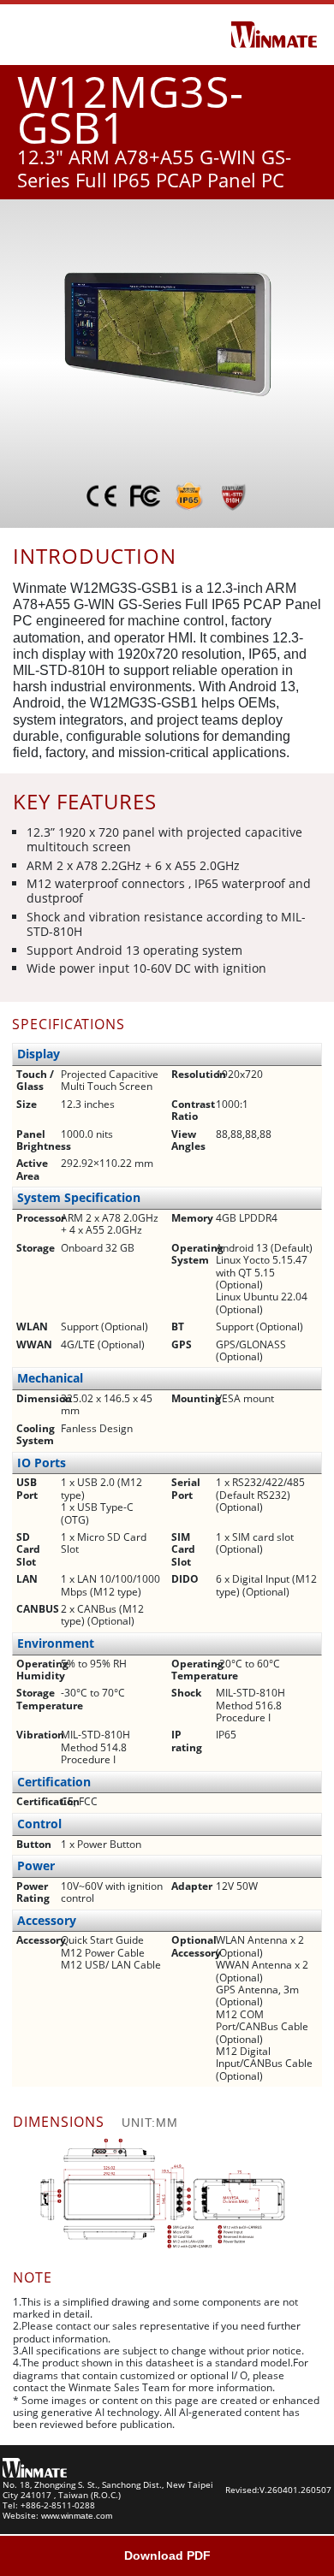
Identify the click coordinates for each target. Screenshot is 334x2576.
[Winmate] (274, 33)
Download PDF (167, 2555)
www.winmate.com (77, 2516)
